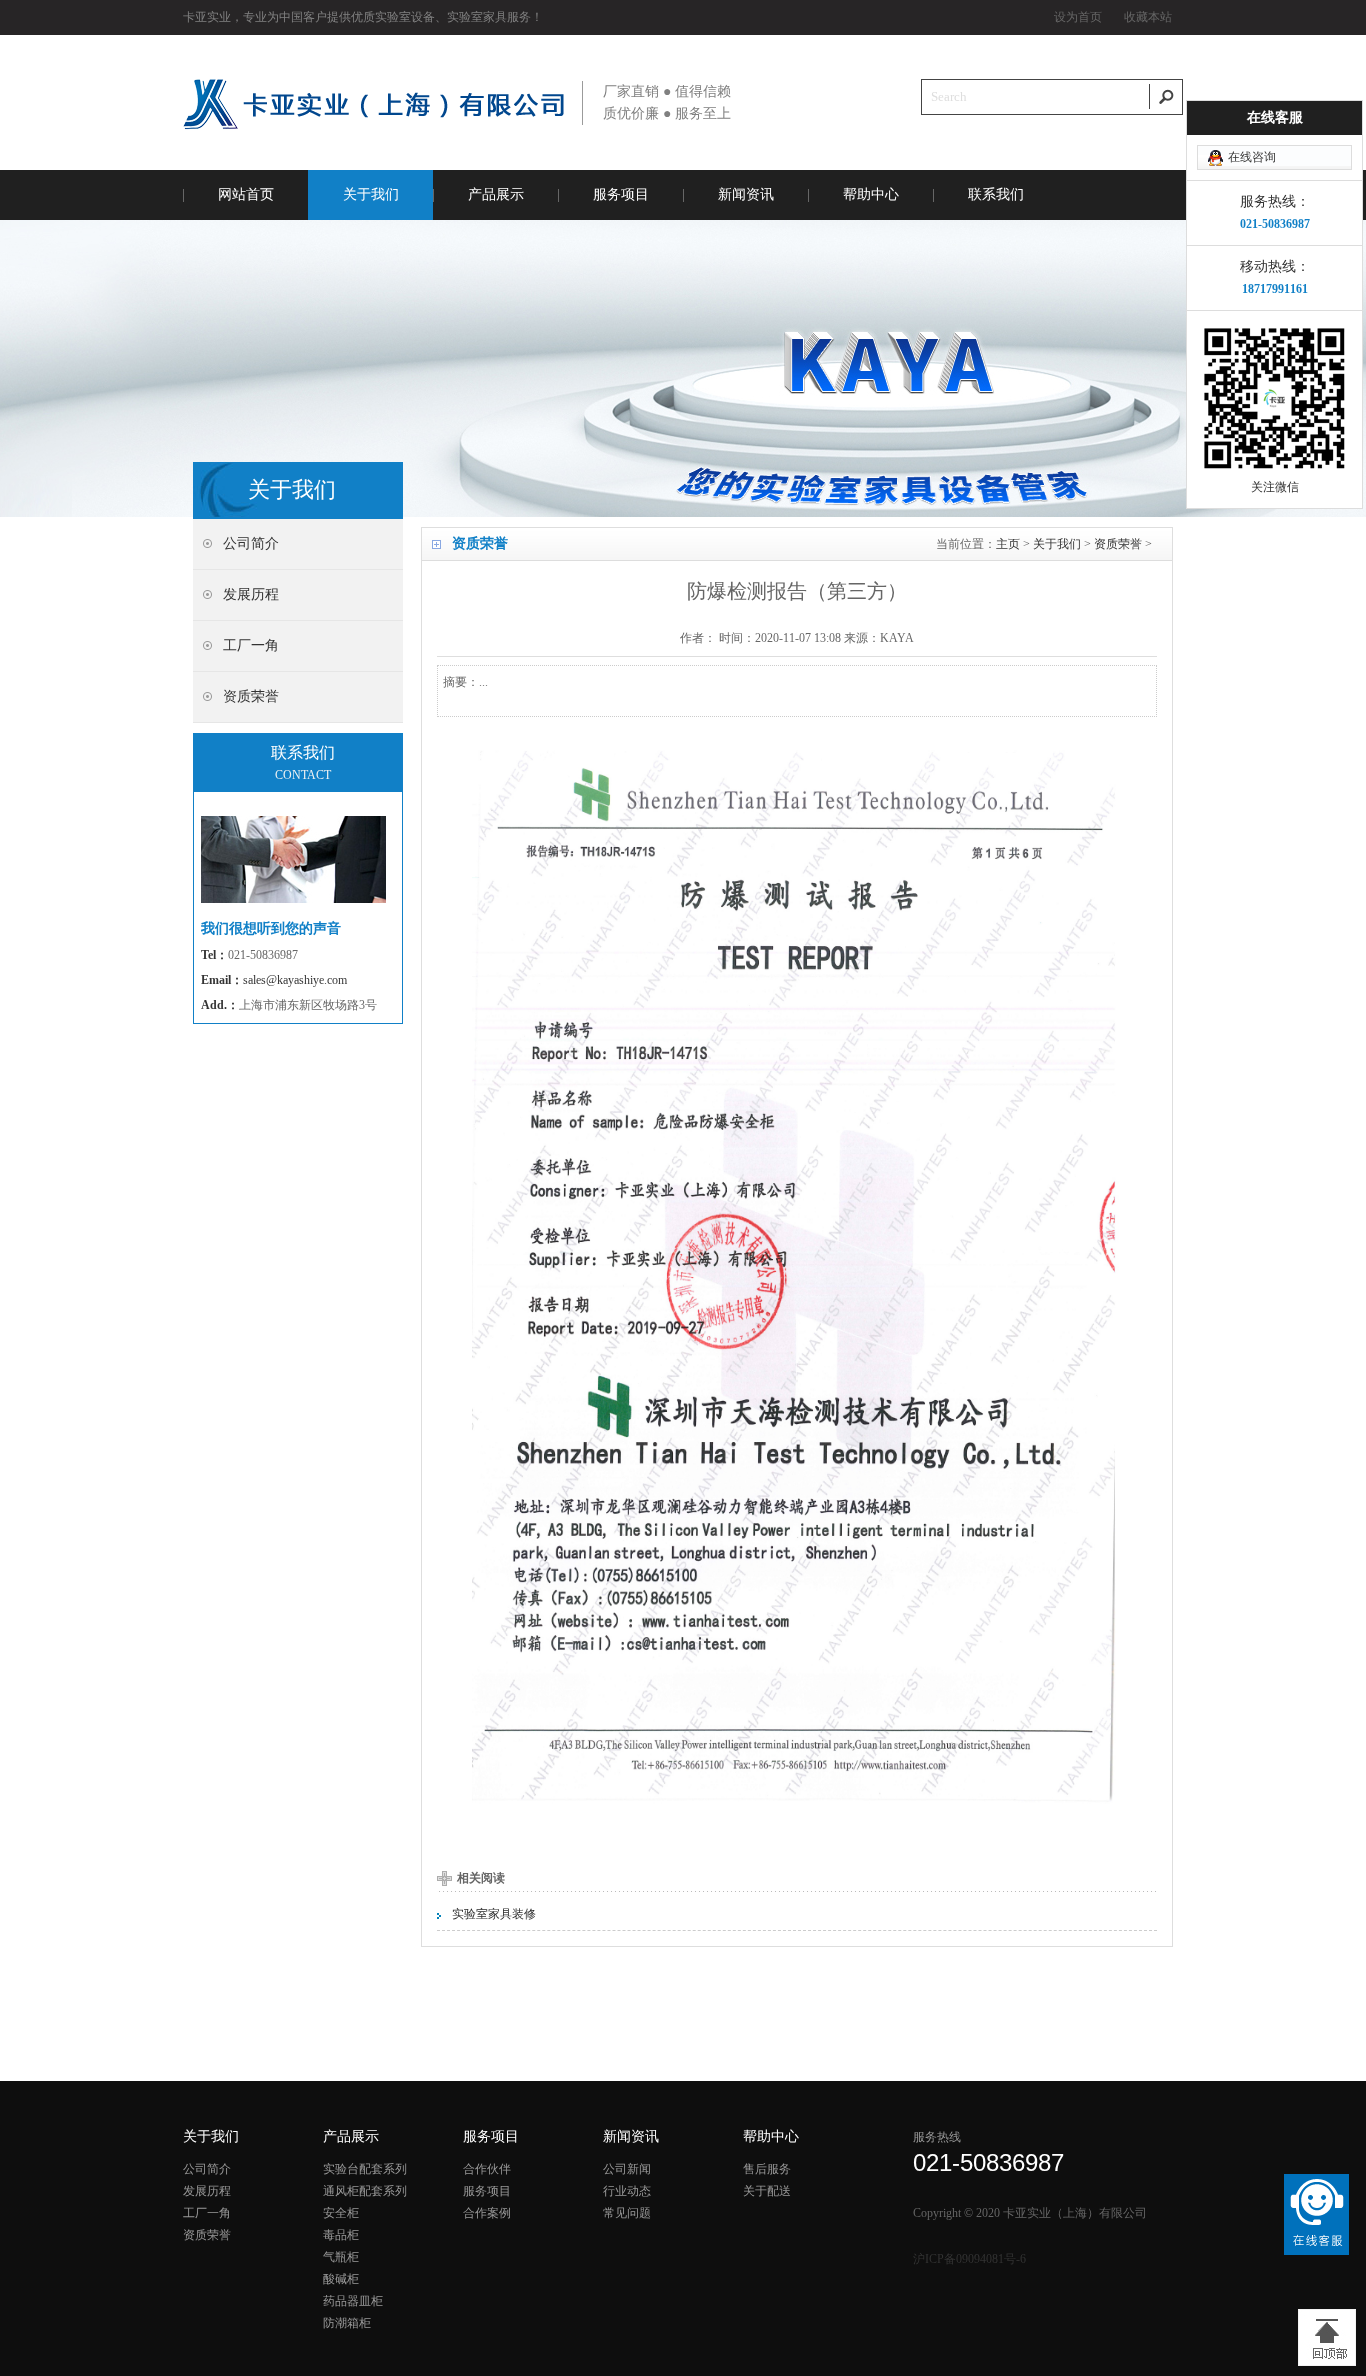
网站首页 (246, 194)
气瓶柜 (341, 2257)
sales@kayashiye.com (295, 980)
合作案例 (487, 2213)
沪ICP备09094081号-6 (969, 2259)
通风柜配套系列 (365, 2191)
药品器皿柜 (353, 2301)
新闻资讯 (746, 194)
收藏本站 (1148, 17)
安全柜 (341, 2213)
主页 (1008, 544)
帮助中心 (871, 194)
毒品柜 (341, 2235)
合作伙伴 (487, 2169)
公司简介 (207, 2169)
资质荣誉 (1118, 544)
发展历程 (207, 2191)
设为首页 (1078, 17)
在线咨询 (1252, 157)
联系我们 (996, 194)
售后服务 (767, 2169)
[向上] (1327, 2337)
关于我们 (371, 194)
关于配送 (767, 2191)
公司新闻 (627, 2169)
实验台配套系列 (365, 2169)
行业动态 (627, 2191)
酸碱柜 (341, 2279)
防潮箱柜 (347, 2323)
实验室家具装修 (494, 1914)
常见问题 (627, 2213)
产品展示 (496, 194)
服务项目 (621, 194)
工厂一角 (207, 2213)
